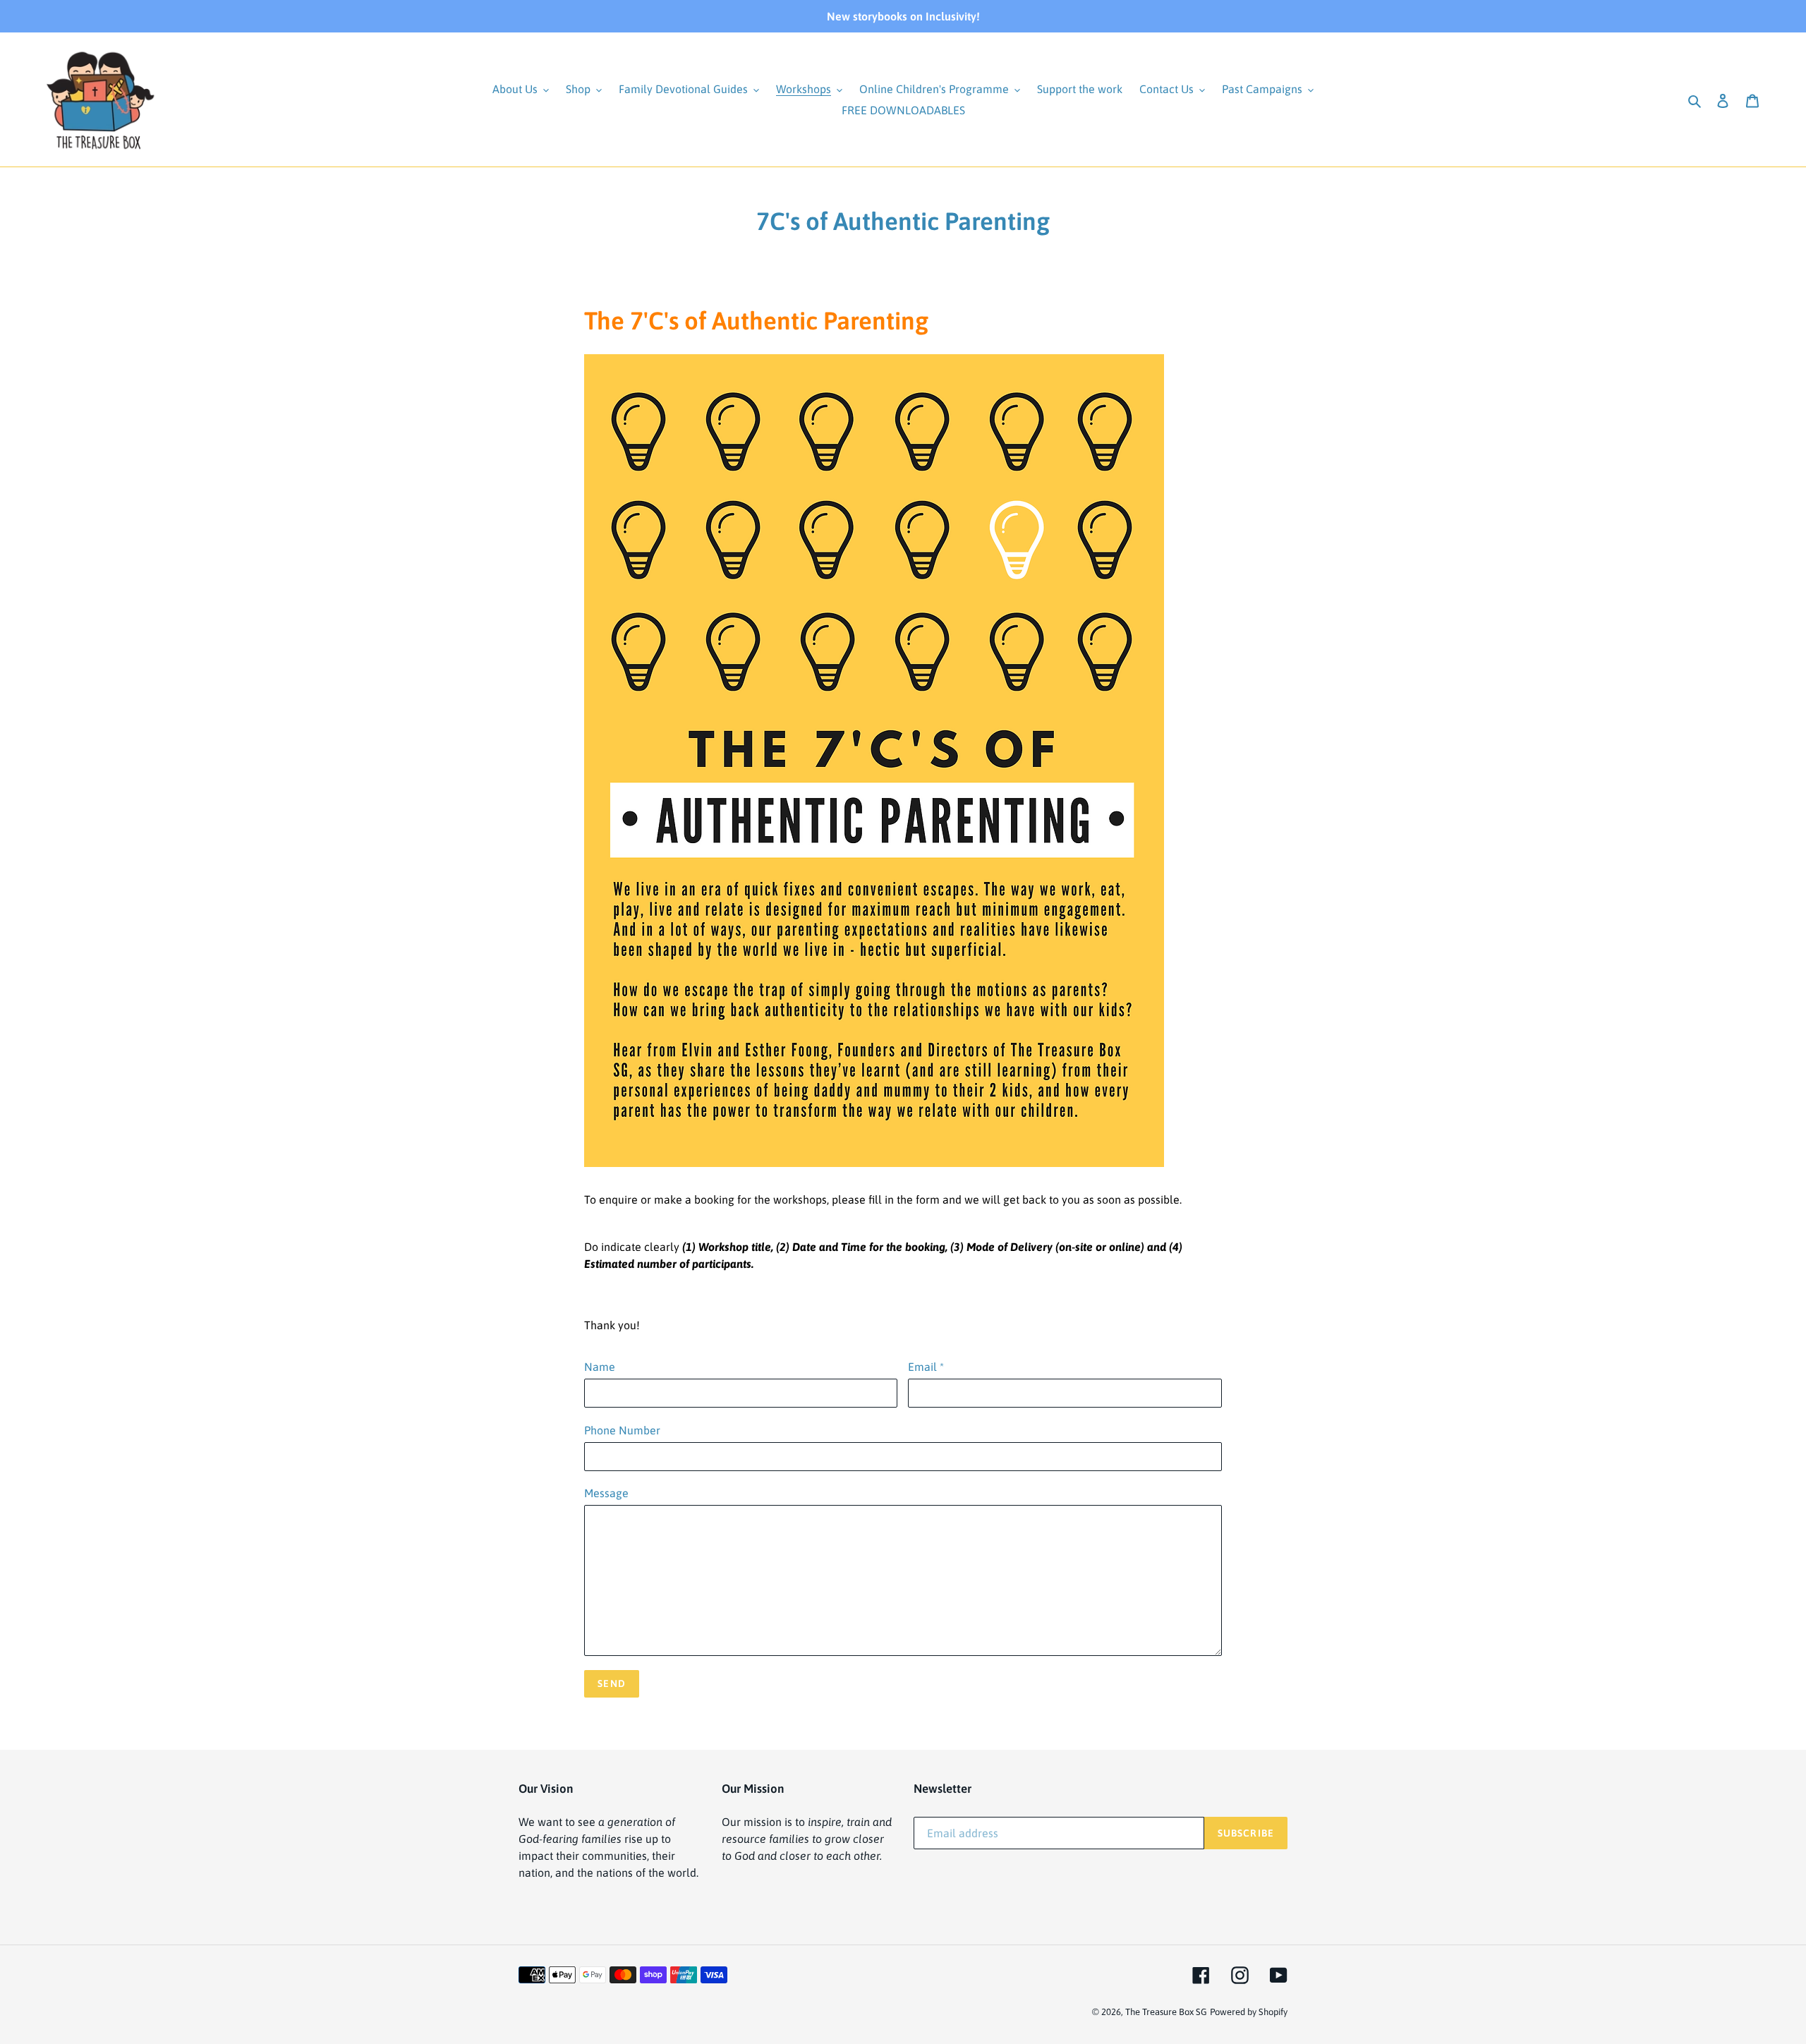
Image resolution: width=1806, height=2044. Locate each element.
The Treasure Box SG (1166, 2012)
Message (606, 1493)
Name (600, 1367)
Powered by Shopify (1249, 2012)
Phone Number (622, 1430)
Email (926, 1367)
